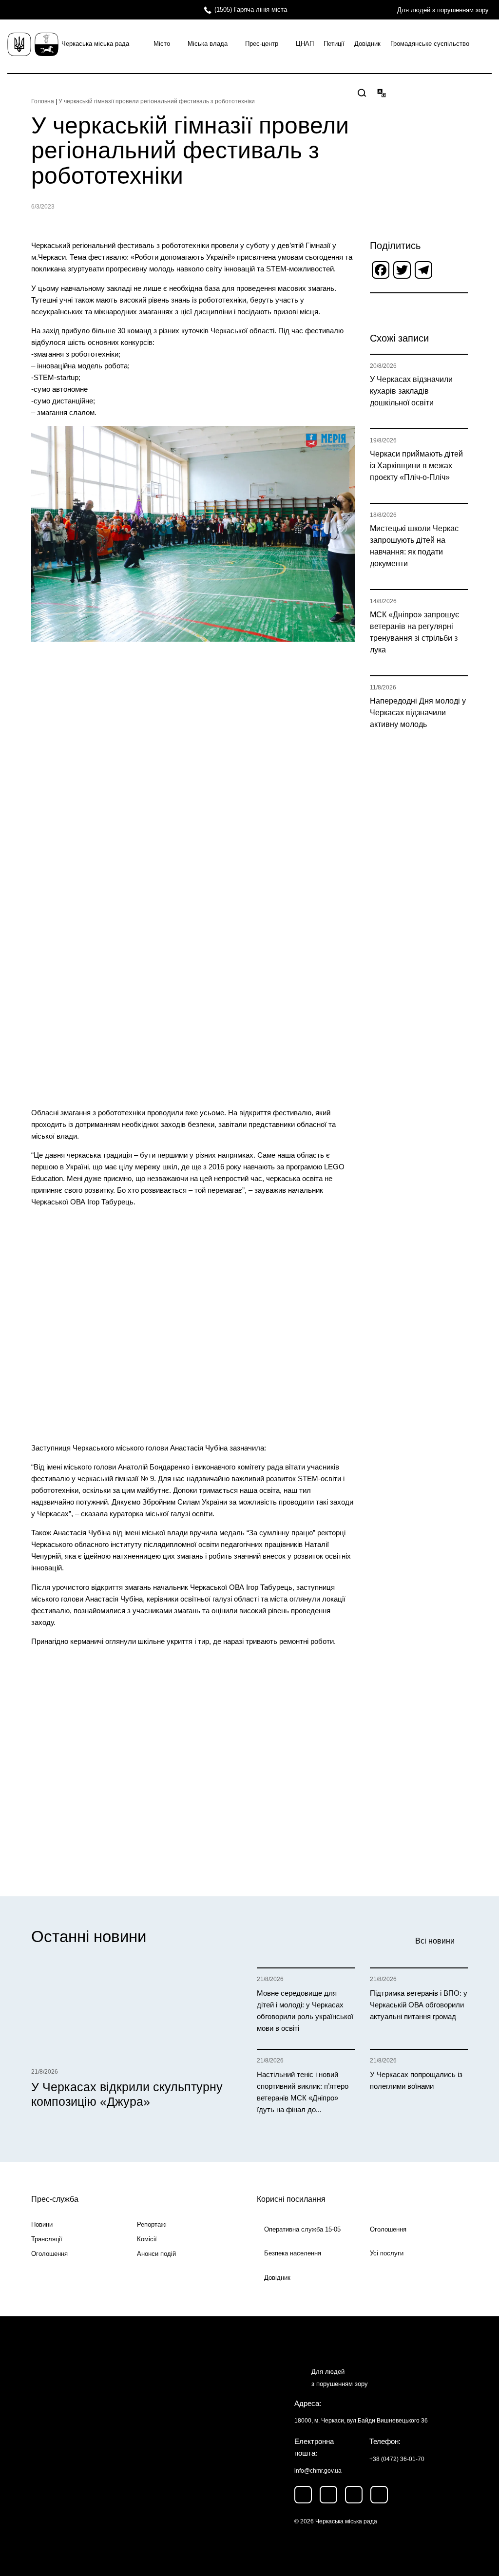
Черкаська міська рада (95, 44)
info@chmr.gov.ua (318, 2471)
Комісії (147, 2239)
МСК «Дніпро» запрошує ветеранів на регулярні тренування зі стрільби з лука (414, 632)
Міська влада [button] (208, 44)
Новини (42, 2224)
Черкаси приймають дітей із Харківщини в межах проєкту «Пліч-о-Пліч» (416, 466)
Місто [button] (162, 44)
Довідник (367, 44)
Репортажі (152, 2224)
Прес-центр (262, 44)
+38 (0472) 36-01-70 (397, 2459)
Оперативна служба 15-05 (302, 2229)
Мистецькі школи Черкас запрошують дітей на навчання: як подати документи (414, 546)
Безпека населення (293, 2253)
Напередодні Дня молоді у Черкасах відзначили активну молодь (418, 713)
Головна (43, 101)
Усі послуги (387, 2253)
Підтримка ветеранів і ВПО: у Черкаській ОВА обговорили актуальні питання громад (419, 2005)
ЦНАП (305, 44)
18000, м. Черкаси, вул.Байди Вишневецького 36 (361, 2421)
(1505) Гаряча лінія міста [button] (251, 10)
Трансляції (47, 2239)
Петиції (334, 44)
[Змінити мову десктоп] (382, 93)
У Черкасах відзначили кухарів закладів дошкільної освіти (411, 391)
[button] (362, 93)
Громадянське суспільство (430, 44)
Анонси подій (156, 2254)
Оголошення (49, 2254)
